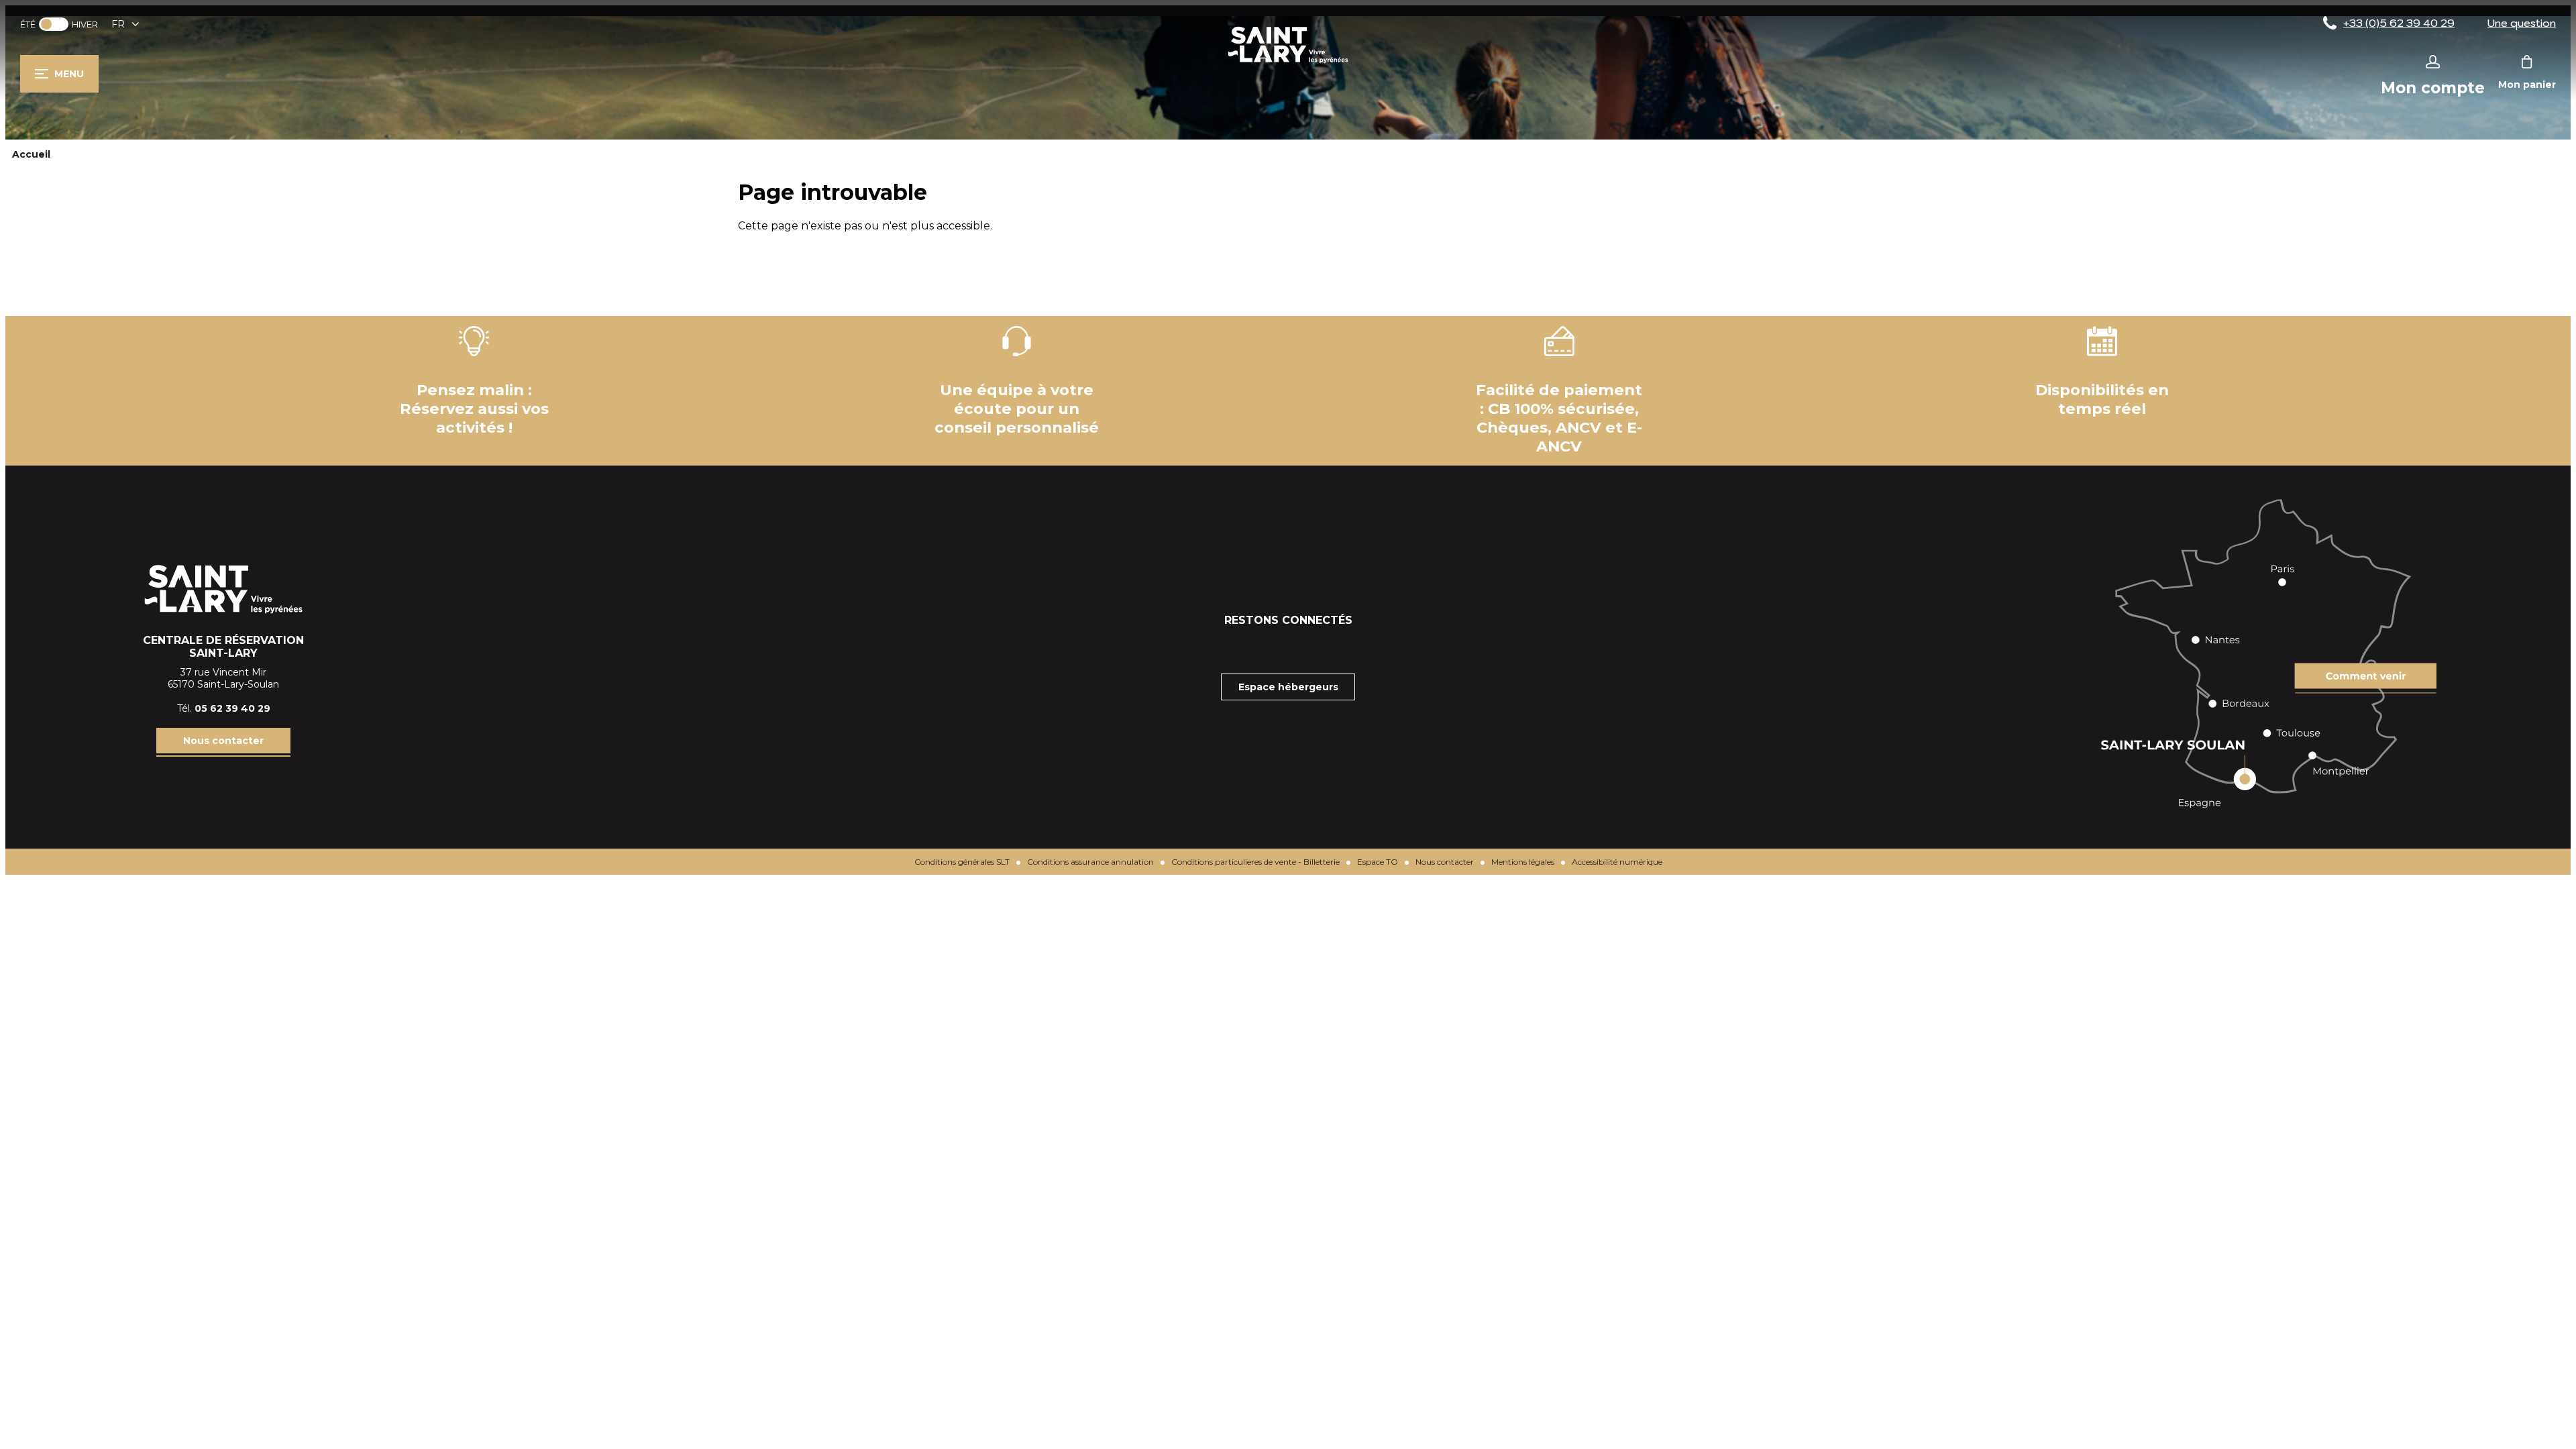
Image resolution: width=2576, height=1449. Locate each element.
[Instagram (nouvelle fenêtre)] (1288, 647)
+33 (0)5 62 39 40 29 (2399, 23)
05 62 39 (218, 708)
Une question (2522, 23)
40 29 (256, 708)
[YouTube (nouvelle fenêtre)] (1322, 647)
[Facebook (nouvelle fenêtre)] (1254, 647)
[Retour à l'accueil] (1288, 63)
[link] (54, 24)
